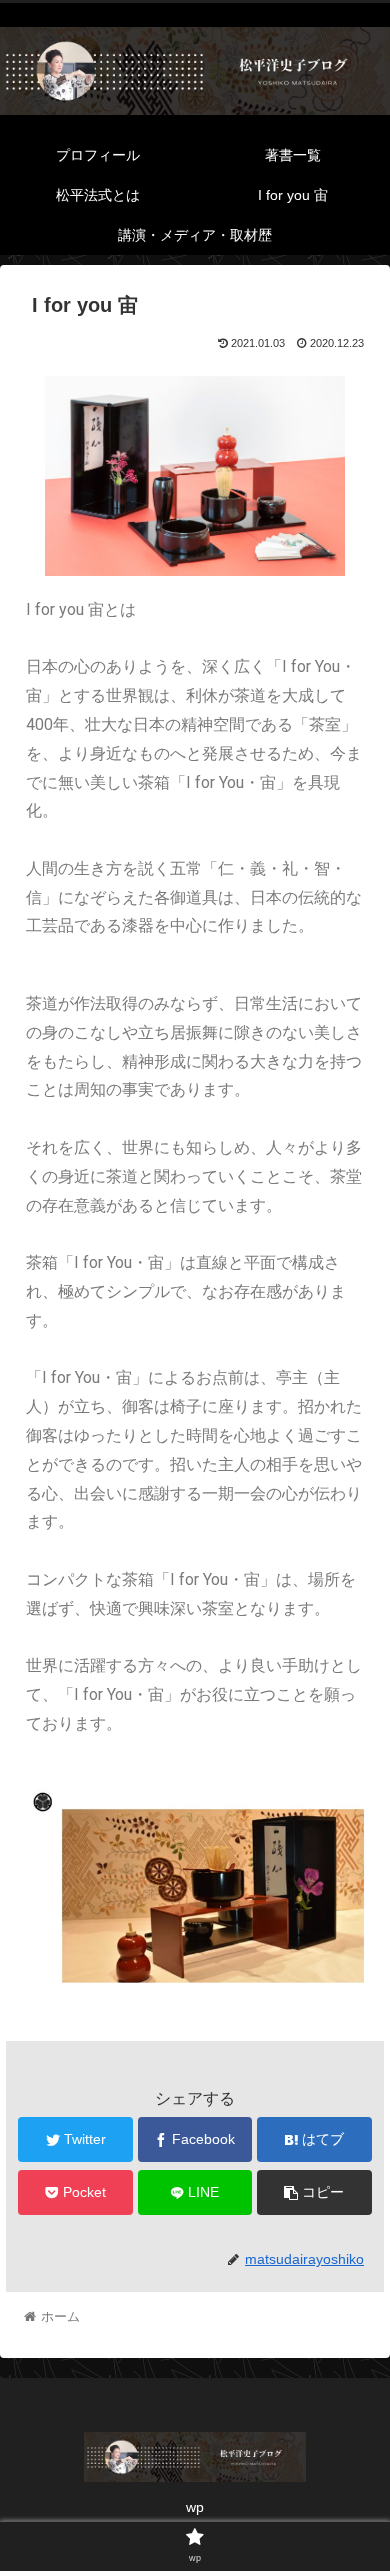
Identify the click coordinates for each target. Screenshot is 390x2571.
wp (195, 2507)
